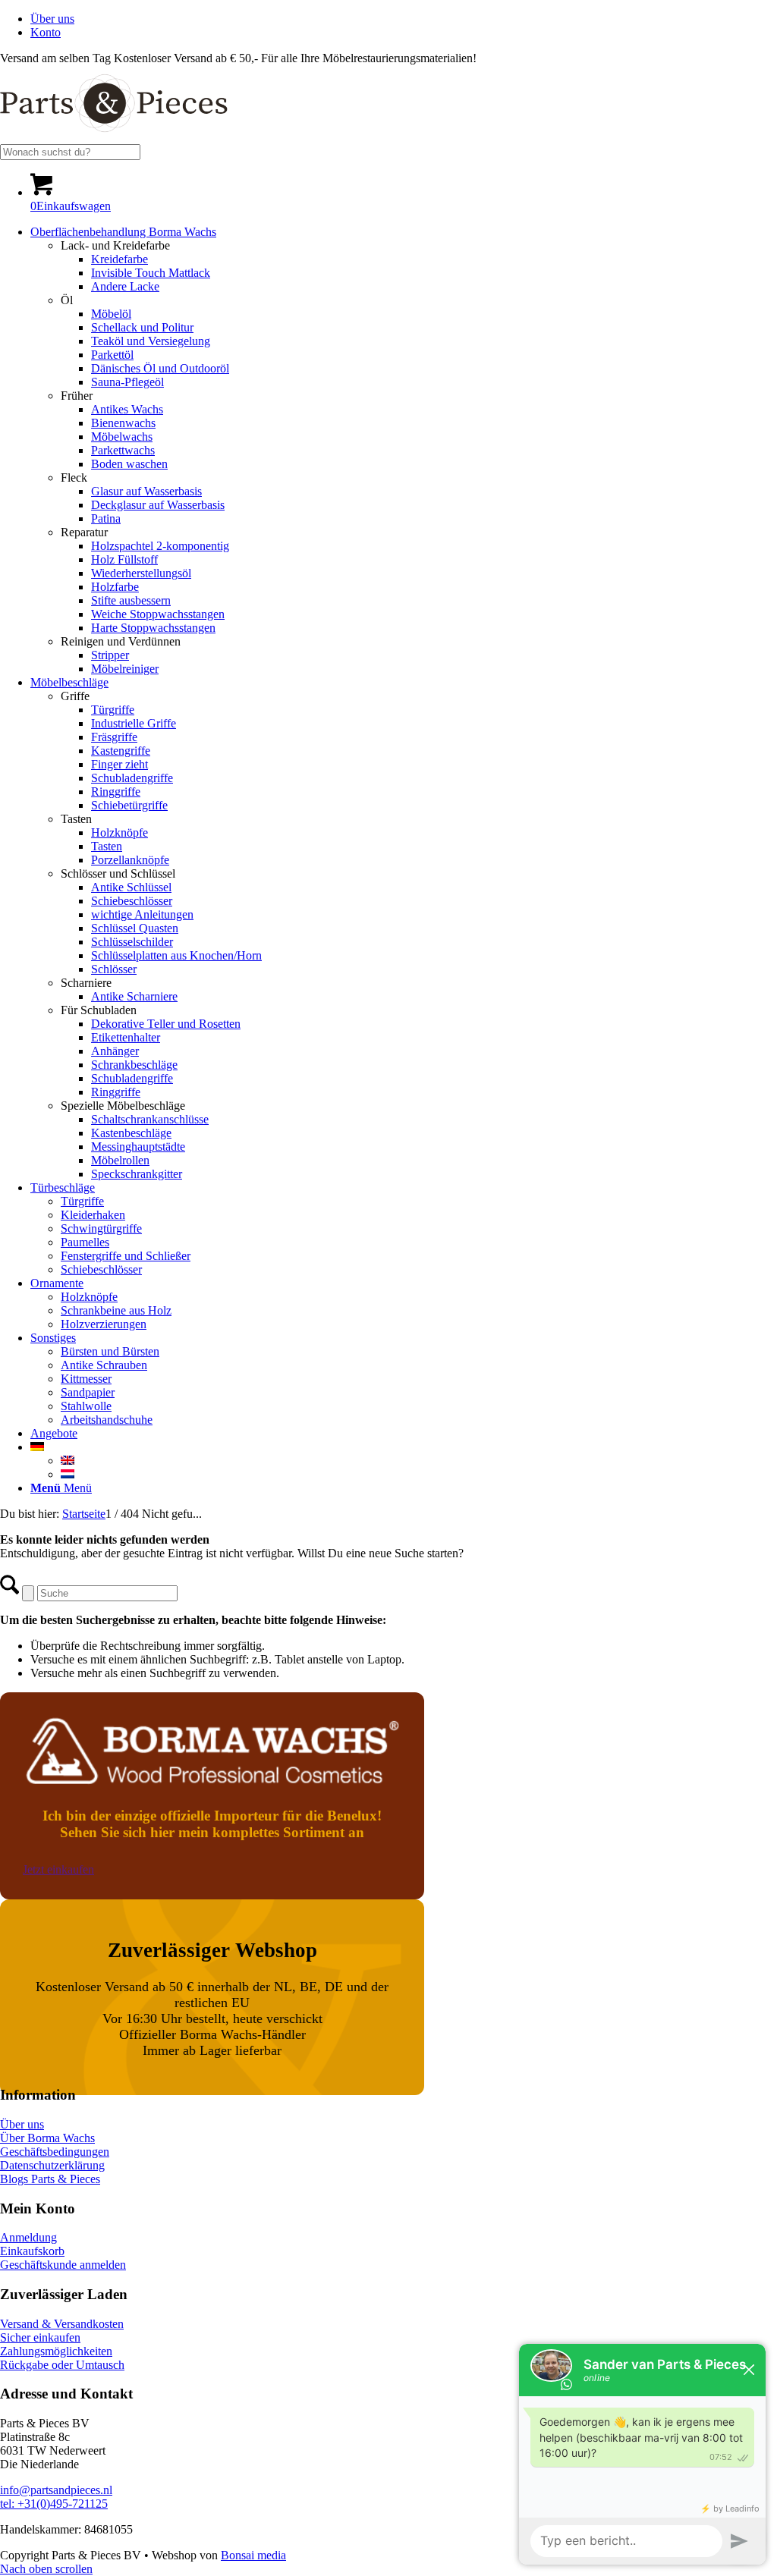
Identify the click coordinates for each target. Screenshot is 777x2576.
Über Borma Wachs (47, 2138)
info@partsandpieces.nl (56, 2490)
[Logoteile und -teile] (114, 137)
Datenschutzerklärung (52, 2165)
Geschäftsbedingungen (55, 2152)
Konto (46, 32)
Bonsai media (253, 2555)
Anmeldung (28, 2237)
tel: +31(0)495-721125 (54, 2504)
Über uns (52, 19)
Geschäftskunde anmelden (63, 2265)
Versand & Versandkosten (62, 2324)
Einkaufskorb (32, 2251)
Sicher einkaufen (40, 2337)
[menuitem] (404, 19)
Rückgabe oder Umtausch (62, 2365)
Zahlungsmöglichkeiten (56, 2351)
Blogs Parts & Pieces (50, 2179)
